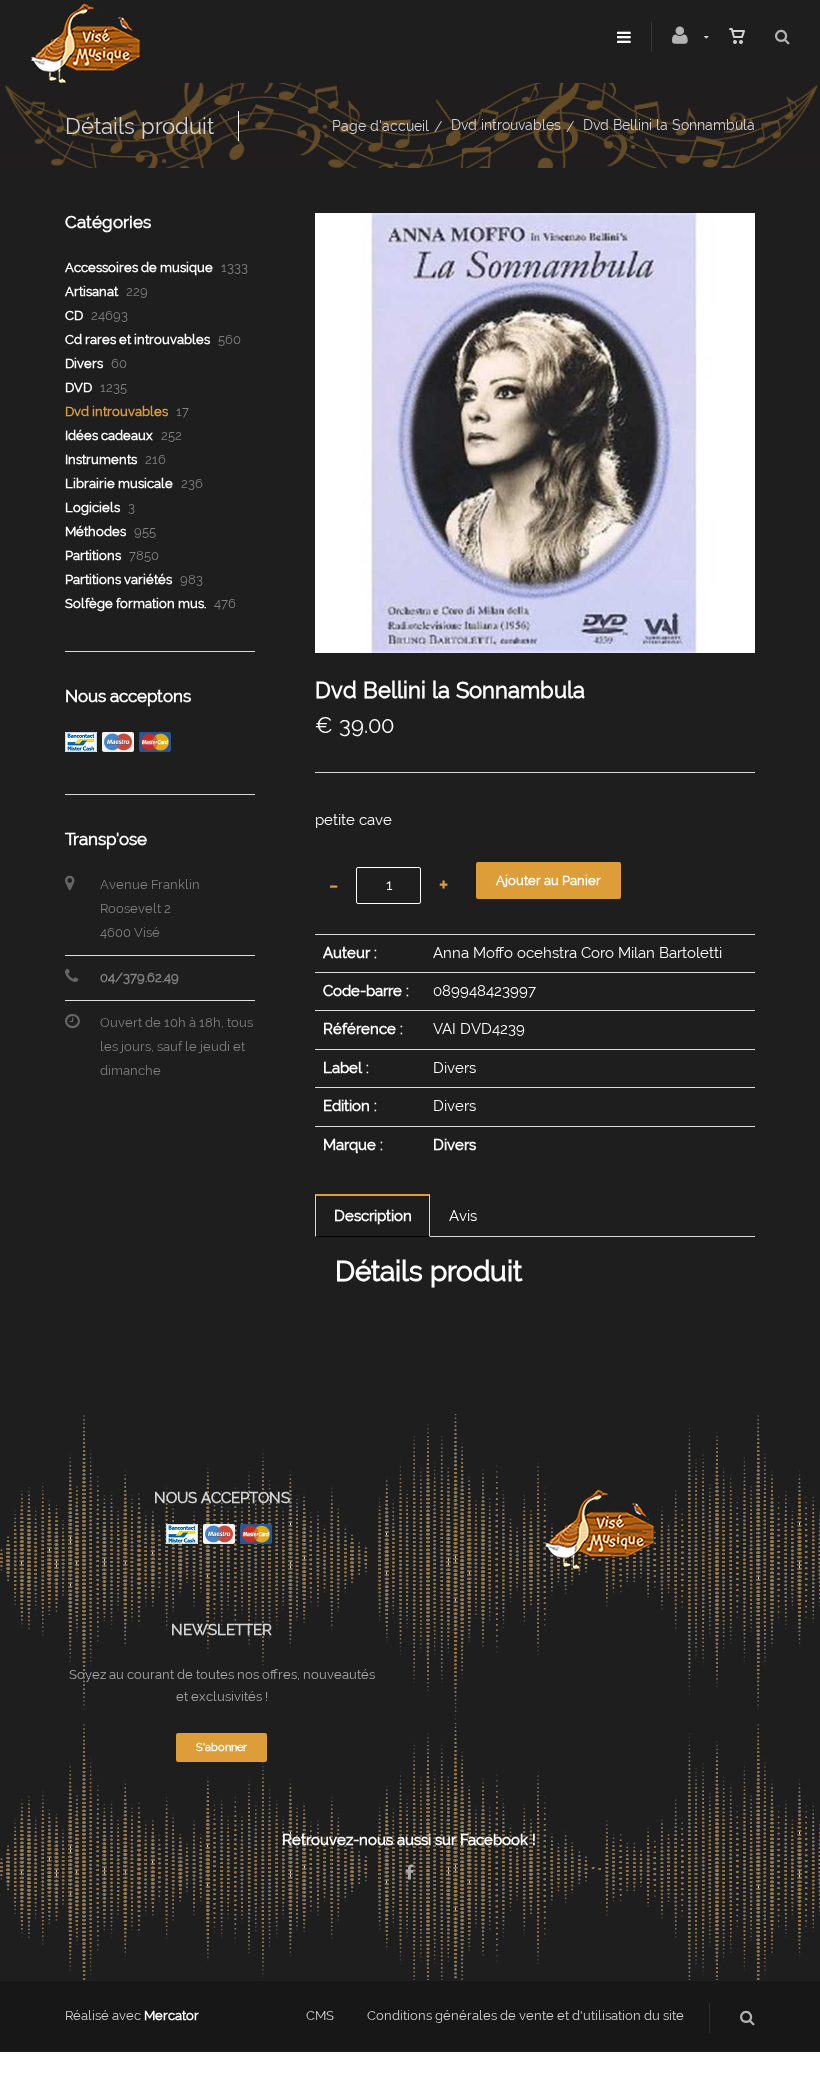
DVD (78, 387)
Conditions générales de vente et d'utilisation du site (525, 2015)
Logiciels (92, 507)
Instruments (101, 459)
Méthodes (95, 531)
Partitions (93, 555)
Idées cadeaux (109, 435)
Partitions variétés (118, 579)
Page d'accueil (380, 126)
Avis (463, 1216)
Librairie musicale (119, 483)
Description (373, 1216)
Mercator (171, 2015)
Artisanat (91, 291)
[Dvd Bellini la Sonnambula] (535, 227)
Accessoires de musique (139, 267)
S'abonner (221, 1747)
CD (74, 315)
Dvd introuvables (506, 125)
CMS (320, 2015)
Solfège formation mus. (135, 603)
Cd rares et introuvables (137, 339)
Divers (454, 1145)
